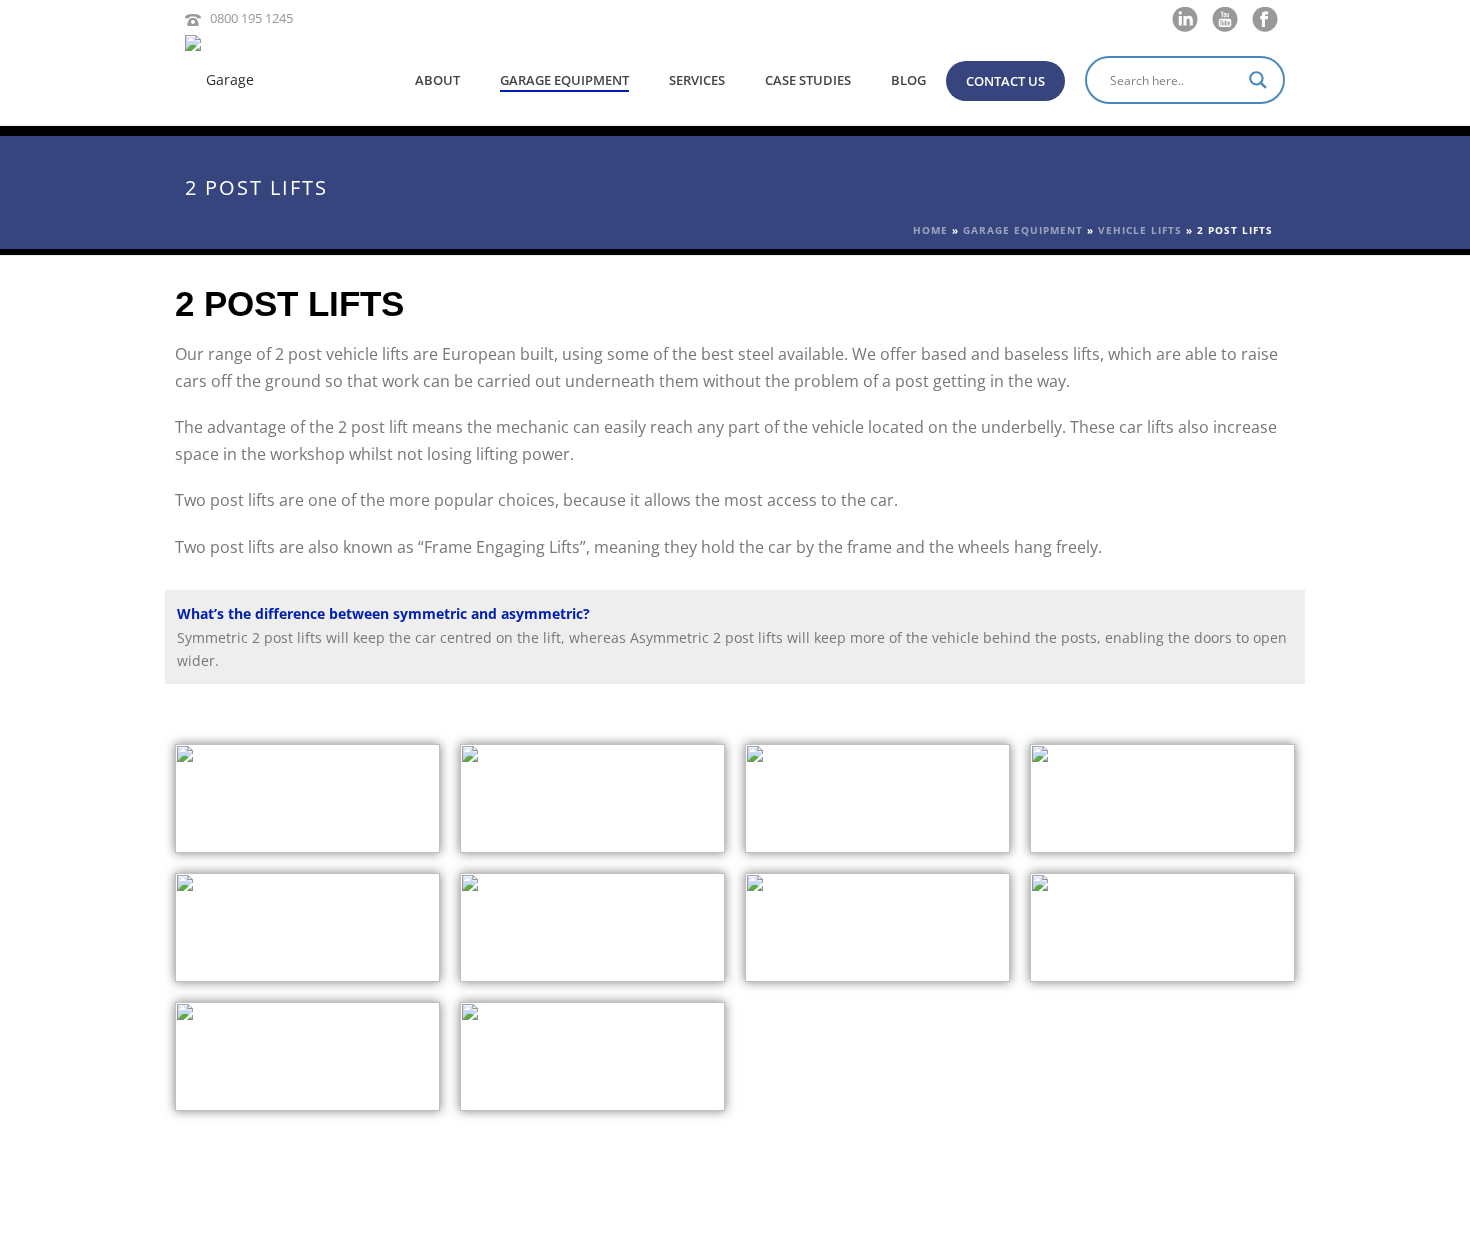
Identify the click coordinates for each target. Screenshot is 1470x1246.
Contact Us (1005, 81)
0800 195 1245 (251, 18)
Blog (908, 80)
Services (697, 80)
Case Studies (808, 80)
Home (930, 230)
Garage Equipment (564, 80)
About (437, 80)
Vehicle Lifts (1140, 230)
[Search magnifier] (1261, 80)
